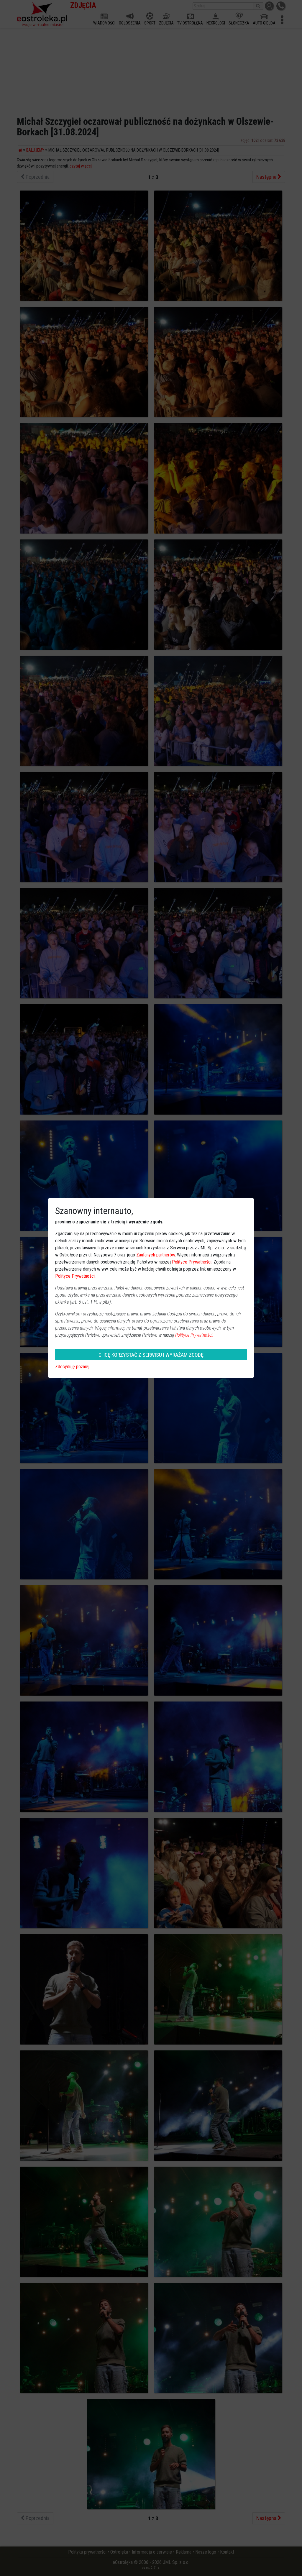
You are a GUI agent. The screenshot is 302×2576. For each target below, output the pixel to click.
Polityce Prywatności (192, 1262)
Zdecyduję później (72, 1367)
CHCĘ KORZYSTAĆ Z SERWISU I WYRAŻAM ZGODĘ (151, 1355)
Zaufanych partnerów (156, 1255)
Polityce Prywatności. (194, 1335)
